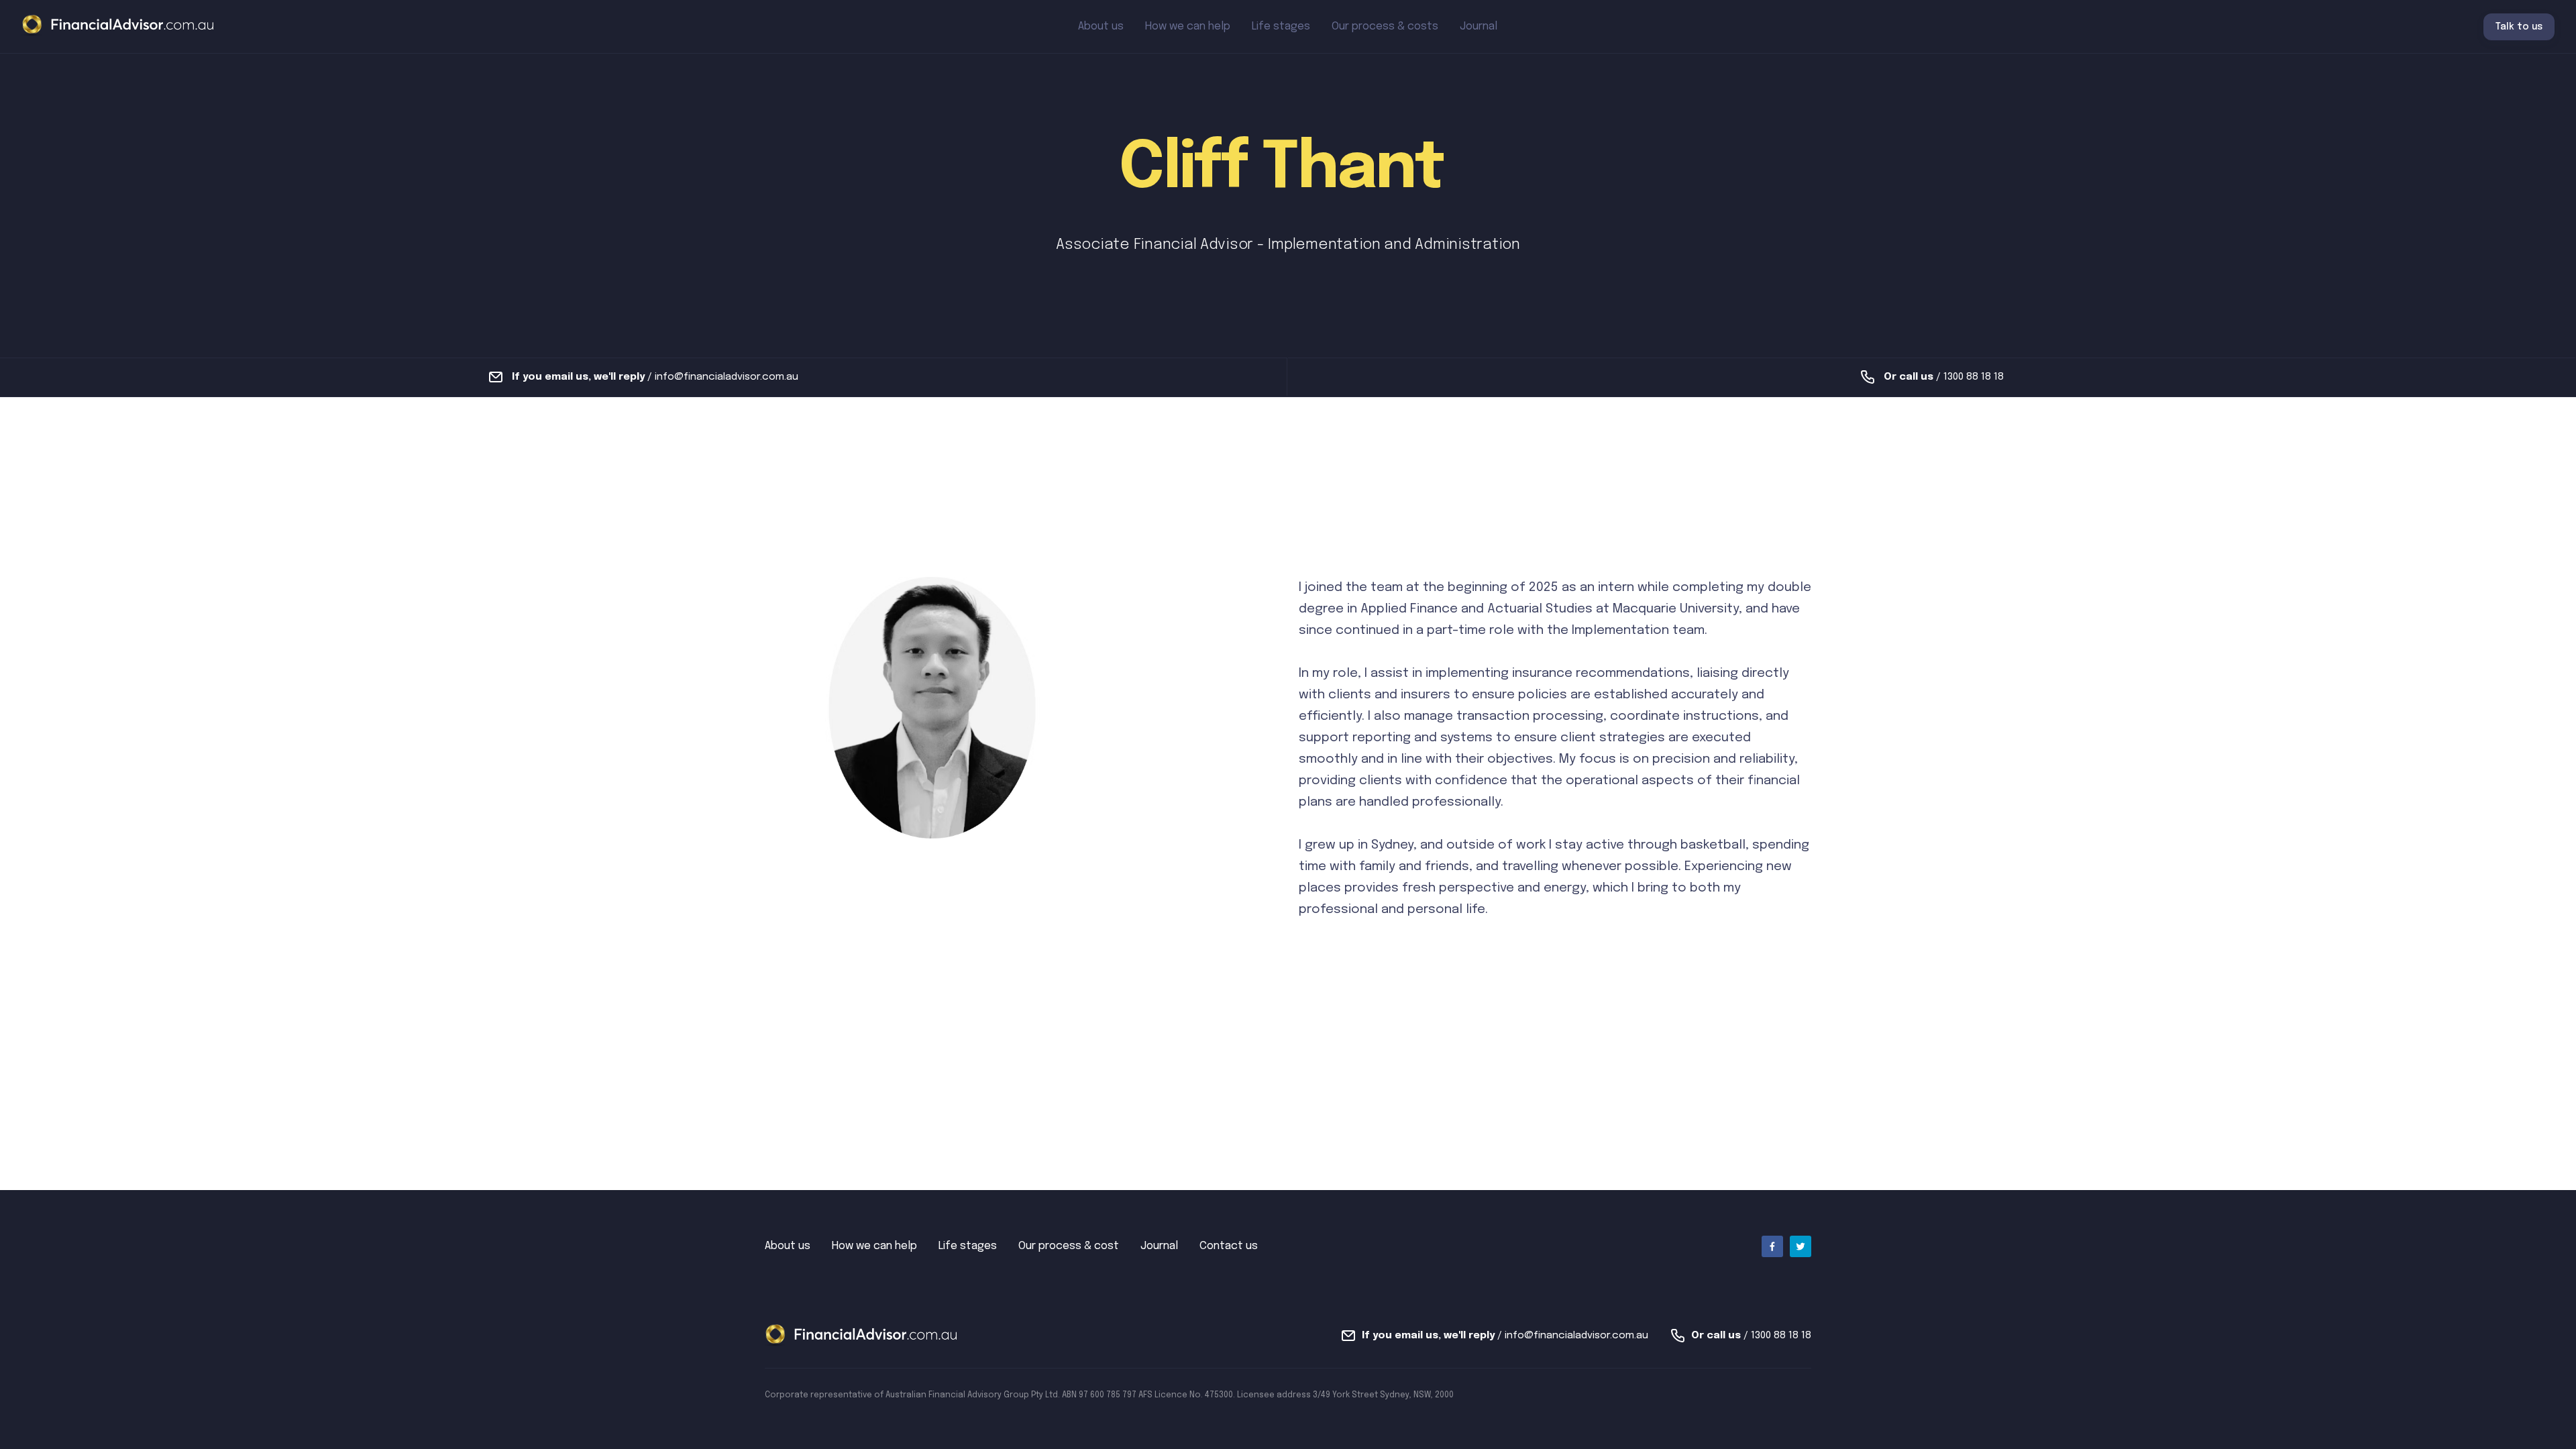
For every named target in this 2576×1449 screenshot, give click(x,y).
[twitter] (1801, 1246)
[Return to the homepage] (118, 26)
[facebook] (1772, 1246)
